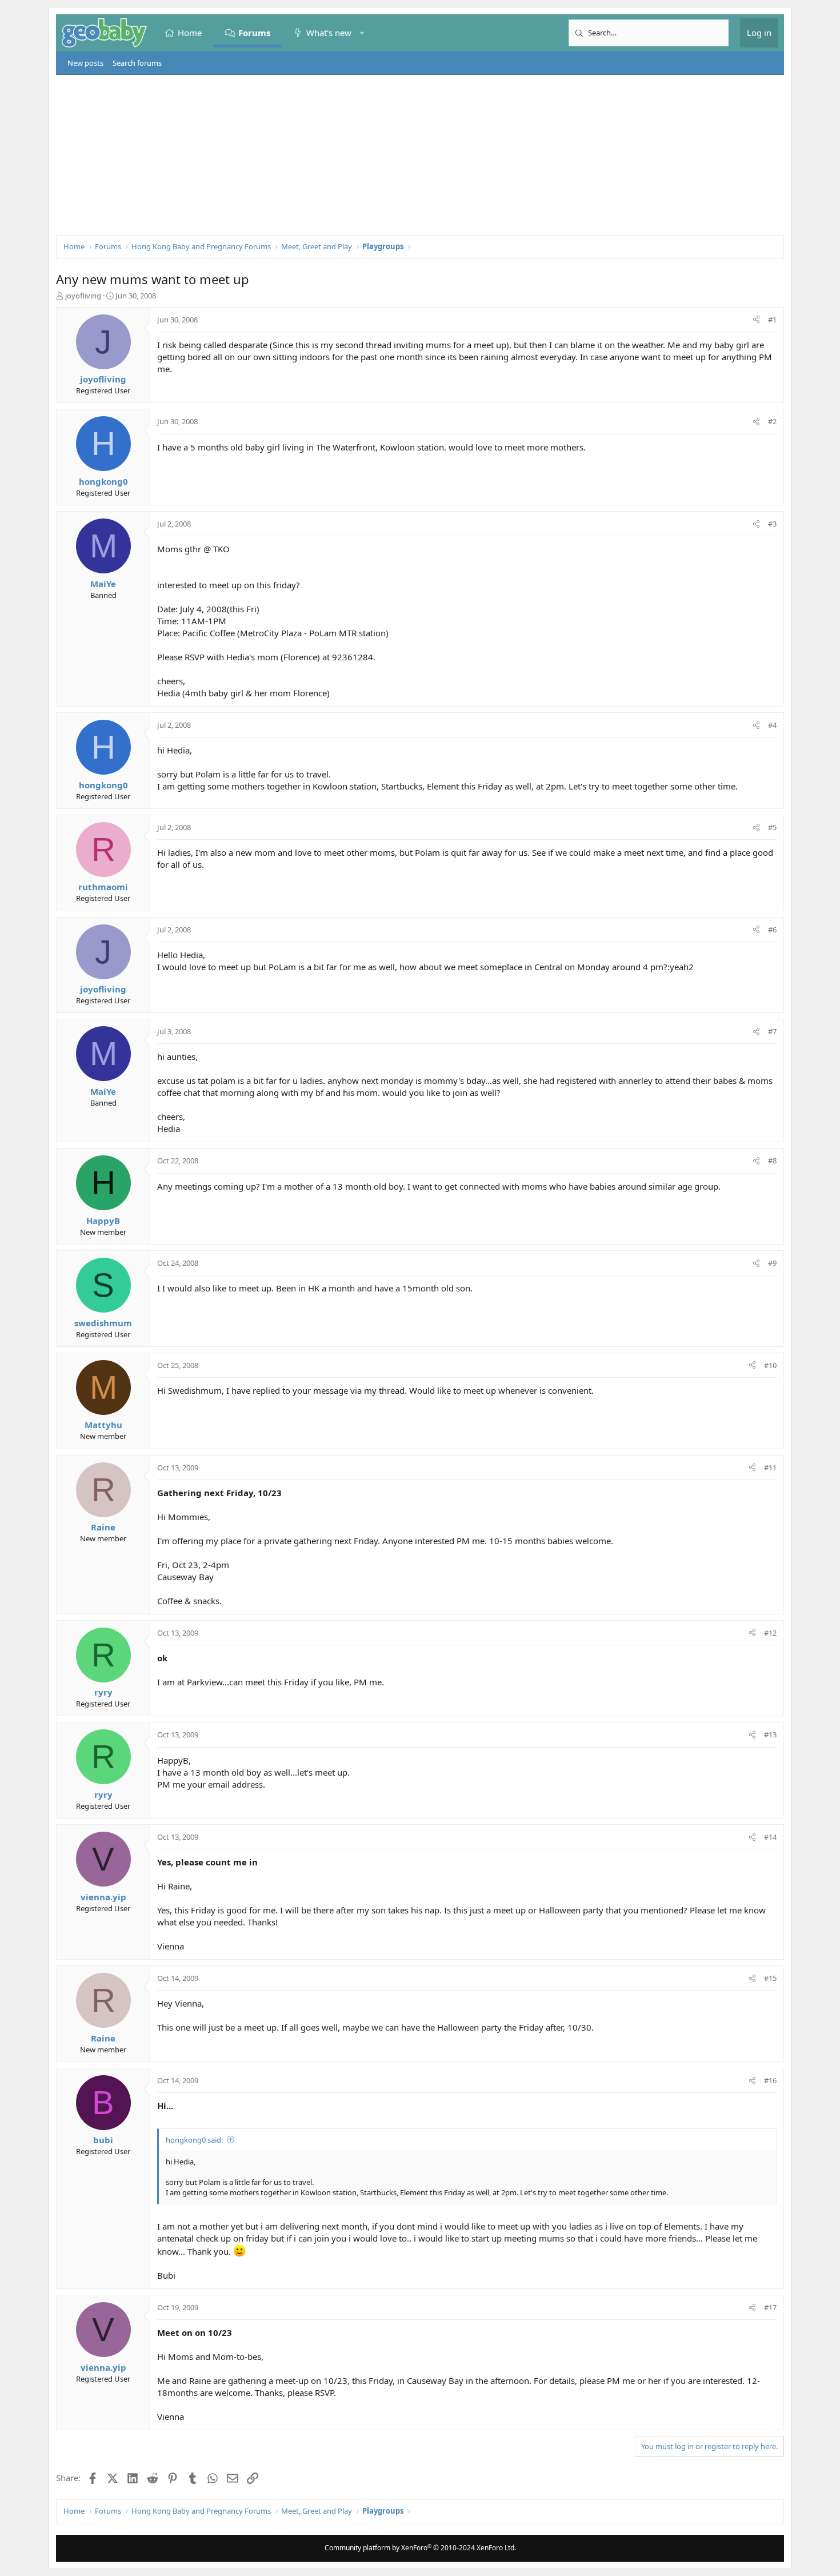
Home (190, 33)
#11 (770, 1468)
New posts (85, 63)
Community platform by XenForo (420, 2548)
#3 (772, 524)
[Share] (756, 320)
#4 (772, 725)
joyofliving (83, 296)
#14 (770, 1837)
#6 (772, 930)
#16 (770, 2080)
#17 (770, 2307)
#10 (770, 1365)
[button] (362, 33)
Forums (254, 33)
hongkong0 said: (194, 2140)
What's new (329, 33)
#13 (770, 1734)
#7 (772, 1031)
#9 (772, 1263)
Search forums (137, 63)
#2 (772, 421)
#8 (772, 1161)
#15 (770, 1978)
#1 (772, 320)
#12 (770, 1633)
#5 (772, 827)
